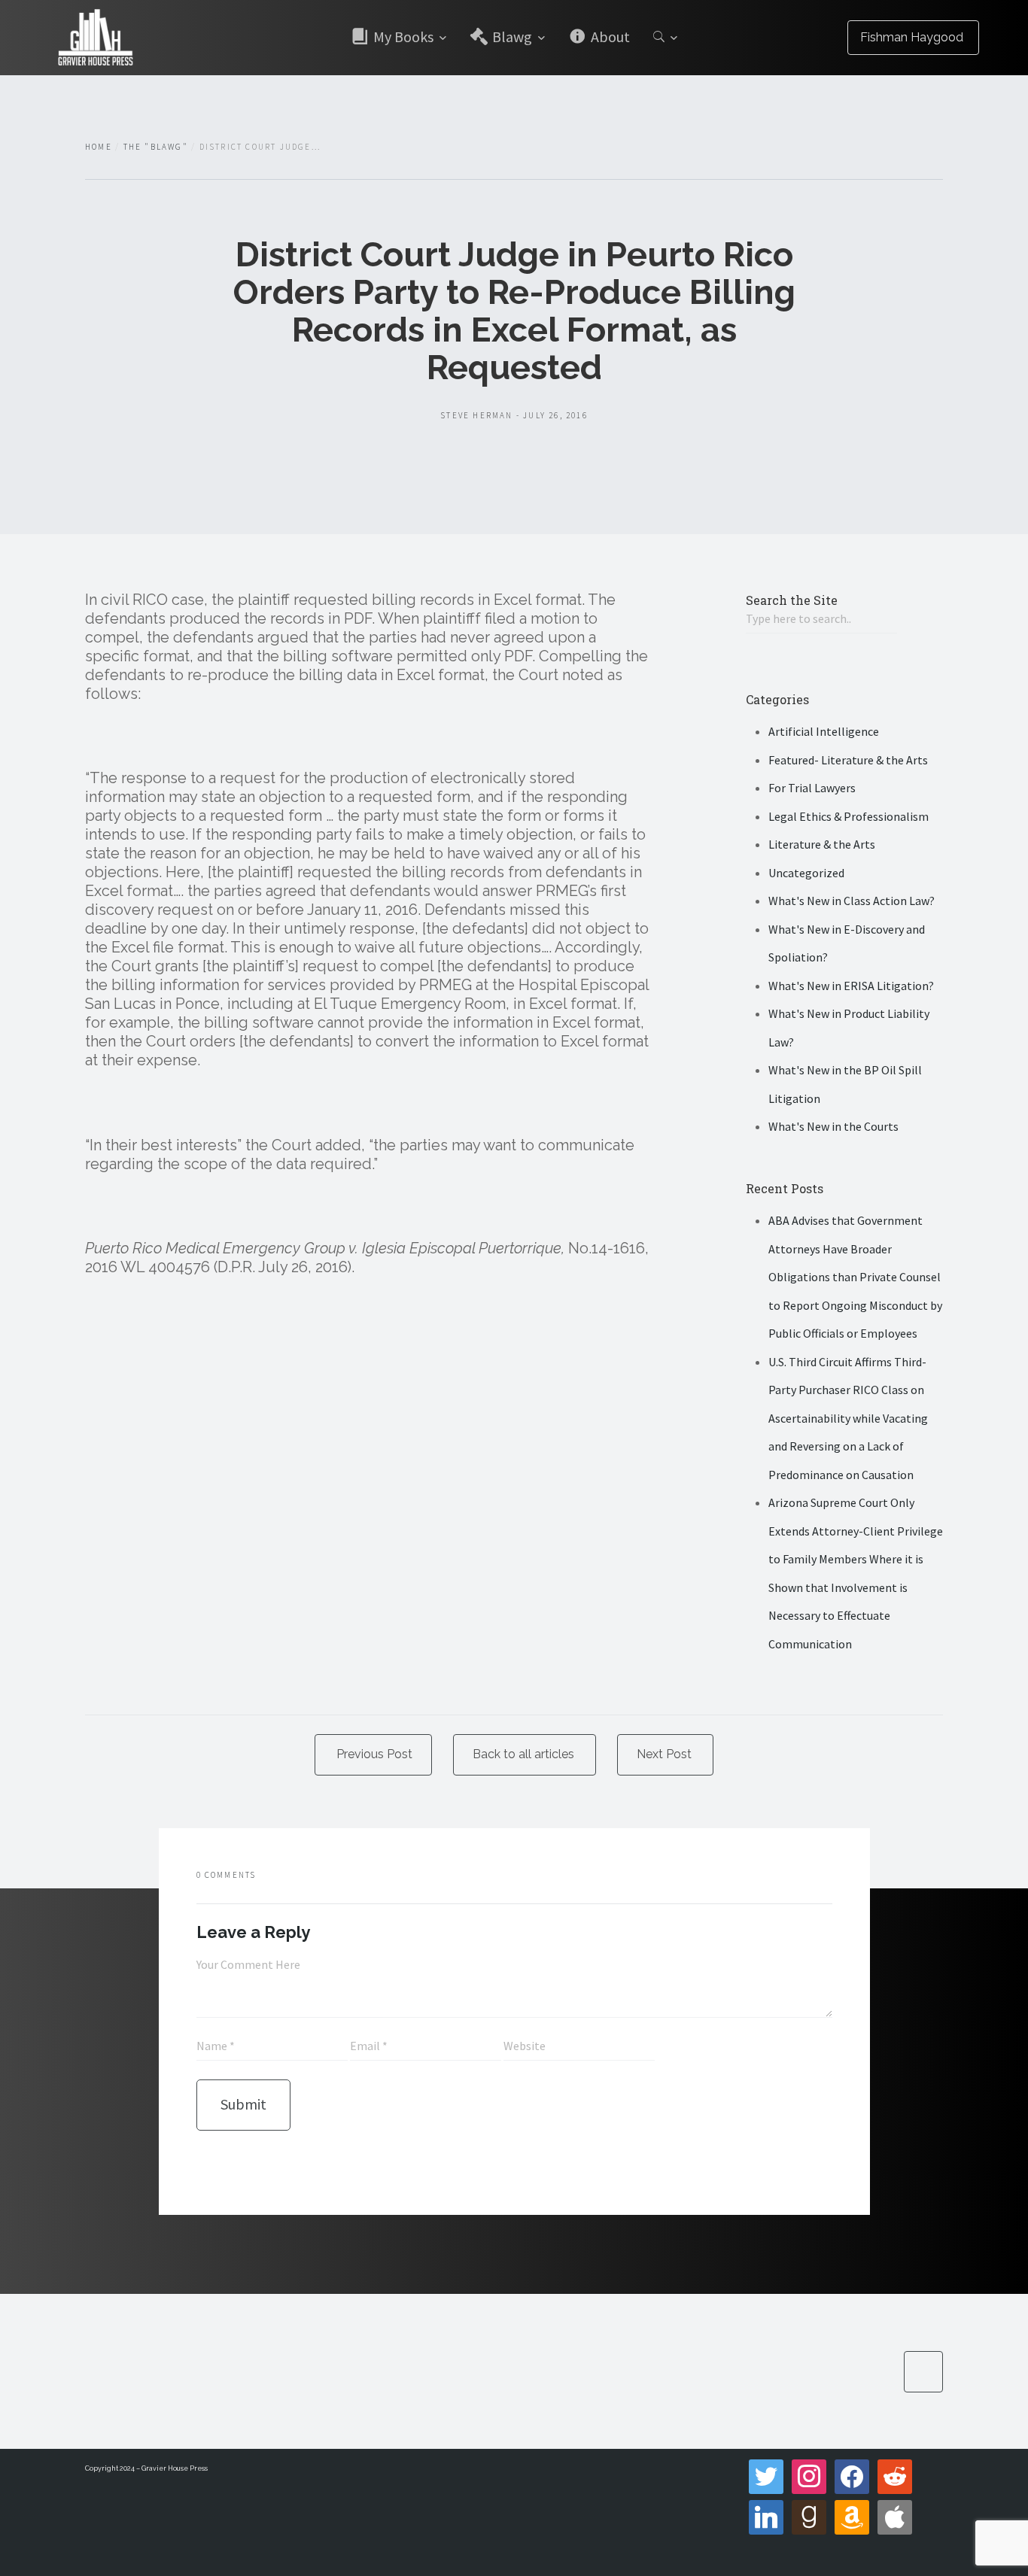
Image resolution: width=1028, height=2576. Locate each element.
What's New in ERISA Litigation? (851, 986)
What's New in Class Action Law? (852, 901)
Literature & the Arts (822, 844)
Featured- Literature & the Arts (848, 760)
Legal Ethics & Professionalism (849, 816)
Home (99, 147)
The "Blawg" (156, 147)
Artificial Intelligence (824, 731)
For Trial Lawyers (812, 788)
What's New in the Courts (833, 1126)
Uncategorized (806, 873)
